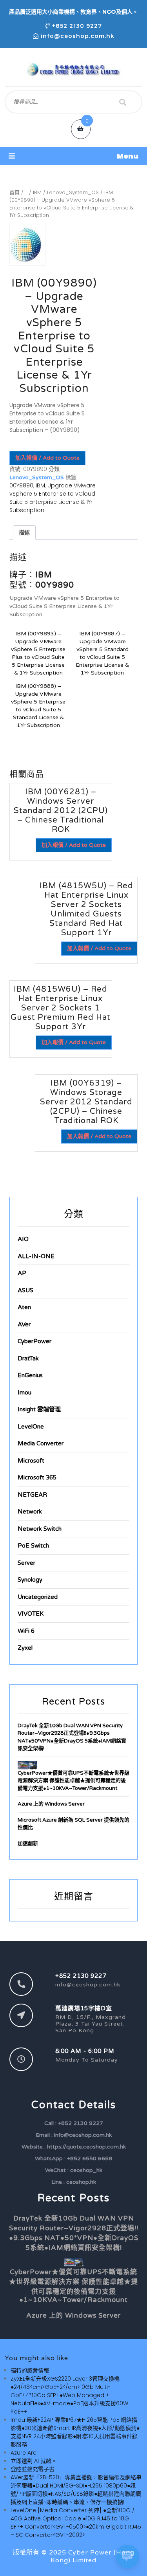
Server (26, 1563)
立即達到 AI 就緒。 (34, 2461)
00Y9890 (21, 485)
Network (30, 1512)
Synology (30, 1580)
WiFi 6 (26, 1631)
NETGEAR (32, 1495)
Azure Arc (24, 2453)
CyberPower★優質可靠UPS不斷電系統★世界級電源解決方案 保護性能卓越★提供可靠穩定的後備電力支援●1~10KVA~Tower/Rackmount (73, 1781)
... (26, 192)
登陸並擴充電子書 (33, 2469)
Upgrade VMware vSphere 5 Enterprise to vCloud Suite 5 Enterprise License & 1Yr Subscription (53, 498)
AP (22, 1273)
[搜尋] (123, 102)
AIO (23, 1239)
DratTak (28, 1358)
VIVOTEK (31, 1614)
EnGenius (30, 1375)
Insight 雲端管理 (39, 1409)
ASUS (25, 1290)
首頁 (15, 192)
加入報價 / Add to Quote (47, 458)
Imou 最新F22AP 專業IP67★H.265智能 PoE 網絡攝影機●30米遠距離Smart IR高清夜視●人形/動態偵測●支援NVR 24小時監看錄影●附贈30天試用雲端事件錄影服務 (75, 2432)
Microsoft (31, 1461)
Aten (24, 1307)
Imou (24, 1393)
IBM (37, 192)
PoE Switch (33, 1546)
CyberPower (34, 1341)
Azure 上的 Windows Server (51, 1804)
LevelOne (31, 1427)
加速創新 (28, 1844)
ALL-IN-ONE (36, 1256)
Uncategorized (38, 1597)
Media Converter (41, 1443)
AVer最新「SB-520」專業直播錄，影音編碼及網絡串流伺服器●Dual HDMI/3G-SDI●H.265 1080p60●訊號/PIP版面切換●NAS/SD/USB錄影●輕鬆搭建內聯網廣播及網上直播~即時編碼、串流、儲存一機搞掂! (76, 2490)
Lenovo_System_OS (73, 192)
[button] (73, 156)
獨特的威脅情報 (30, 2370)
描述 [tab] (24, 532)
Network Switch (40, 1529)
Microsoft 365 (37, 1477)
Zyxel (25, 1648)
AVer (24, 1324)
